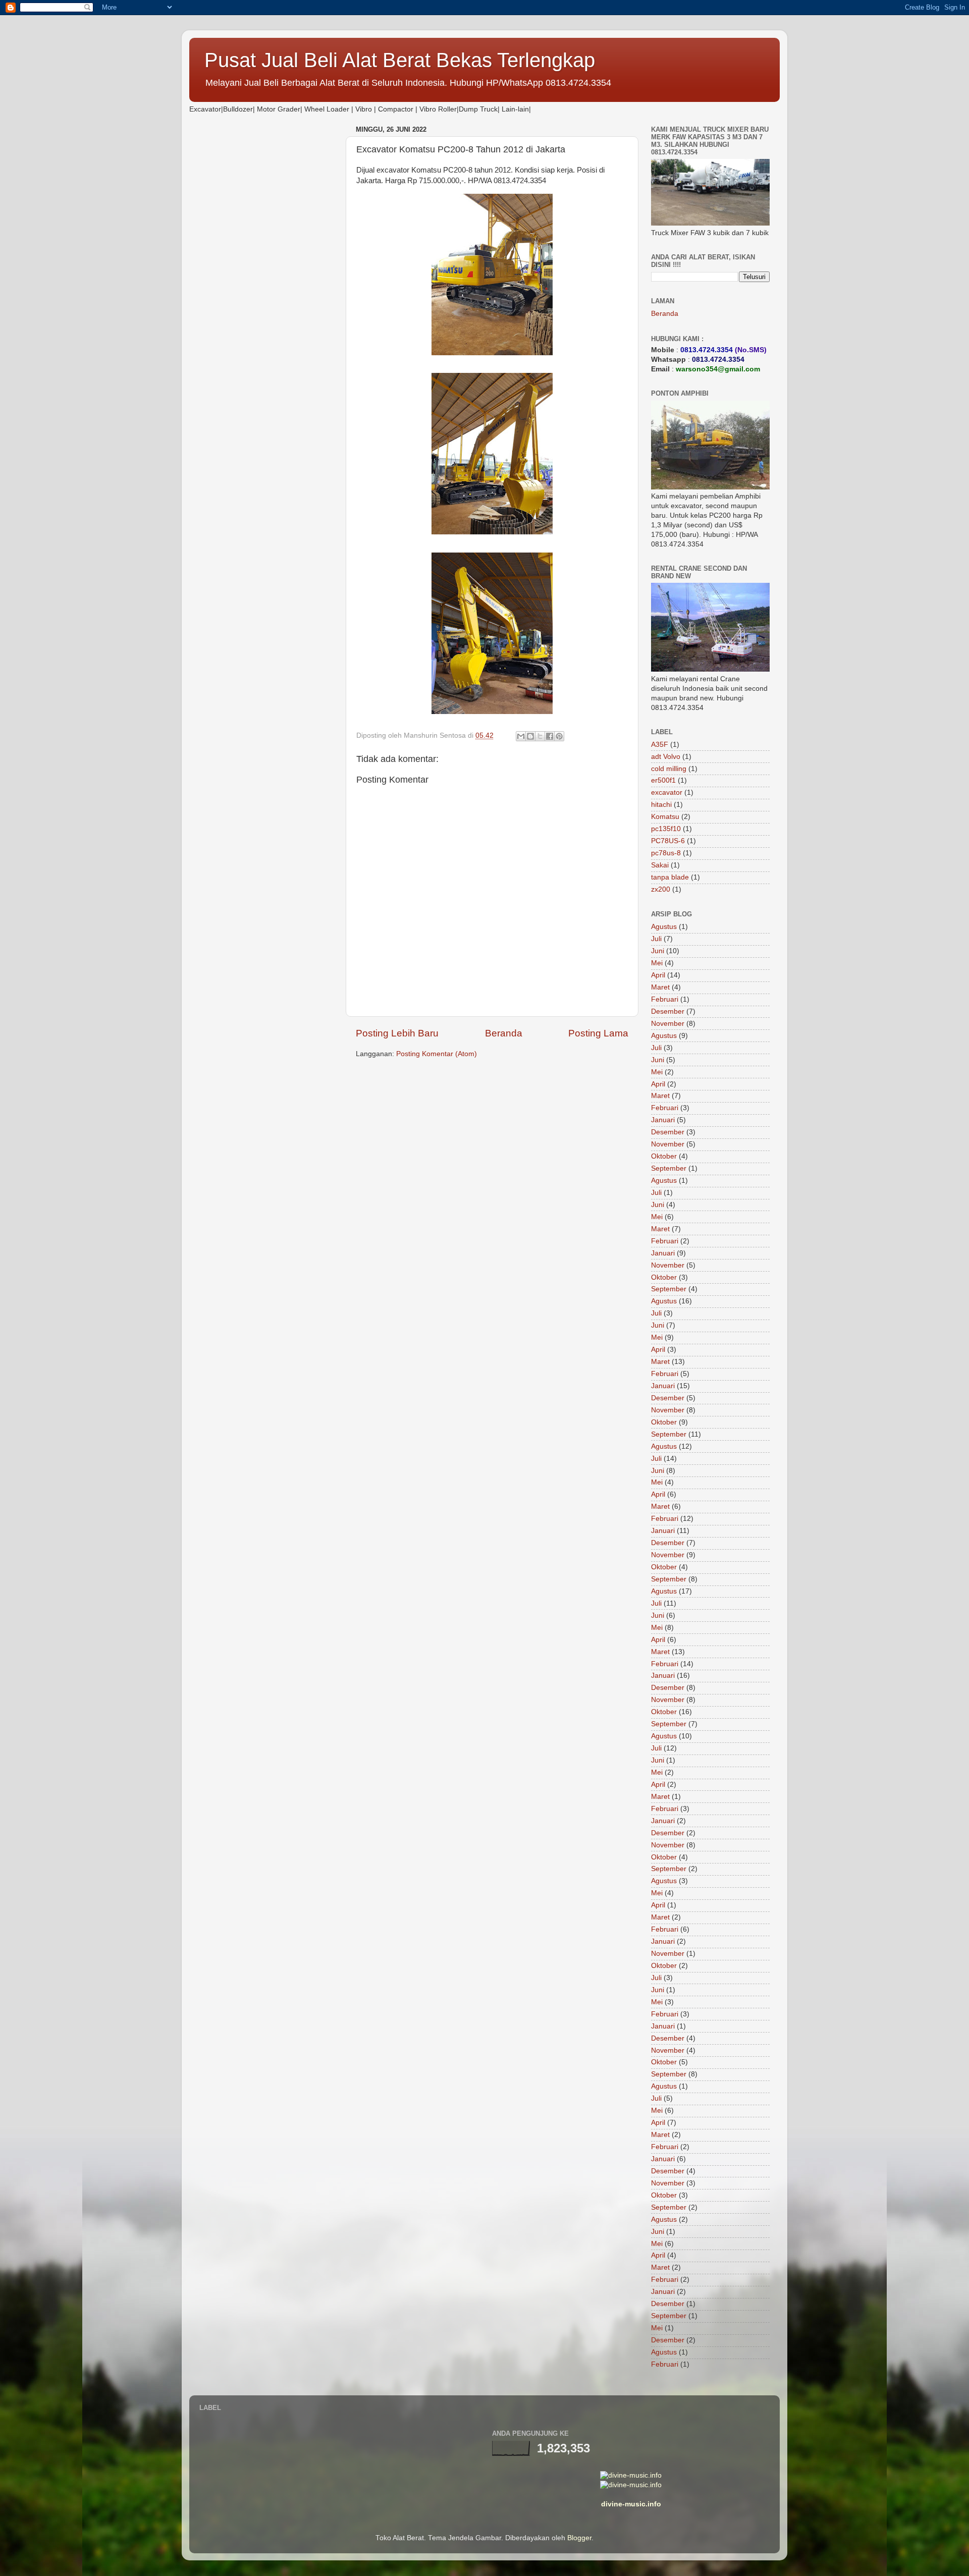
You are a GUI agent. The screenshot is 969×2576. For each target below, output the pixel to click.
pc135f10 (666, 829)
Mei (657, 963)
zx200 (661, 889)
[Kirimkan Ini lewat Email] (521, 736)
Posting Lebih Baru (397, 1033)
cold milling (669, 769)
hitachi (661, 805)
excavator (667, 792)
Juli (656, 939)
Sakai (660, 865)
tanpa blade (670, 877)
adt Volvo (666, 757)
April (658, 975)
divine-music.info (631, 2504)
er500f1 (663, 780)
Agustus (664, 927)
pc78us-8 (666, 853)
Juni (658, 951)
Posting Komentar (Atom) (437, 1054)
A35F (660, 745)
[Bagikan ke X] (540, 736)
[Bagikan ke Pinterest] (559, 736)
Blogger (579, 2538)
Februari (665, 999)
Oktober (664, 1156)
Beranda (504, 1033)
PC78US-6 (668, 841)
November (668, 1024)
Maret (660, 987)
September (669, 1168)
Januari (663, 1120)
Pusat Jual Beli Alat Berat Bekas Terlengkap (400, 60)
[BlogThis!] (530, 736)
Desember (668, 1011)
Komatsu (665, 817)
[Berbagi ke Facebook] (550, 736)
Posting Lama (598, 1033)
